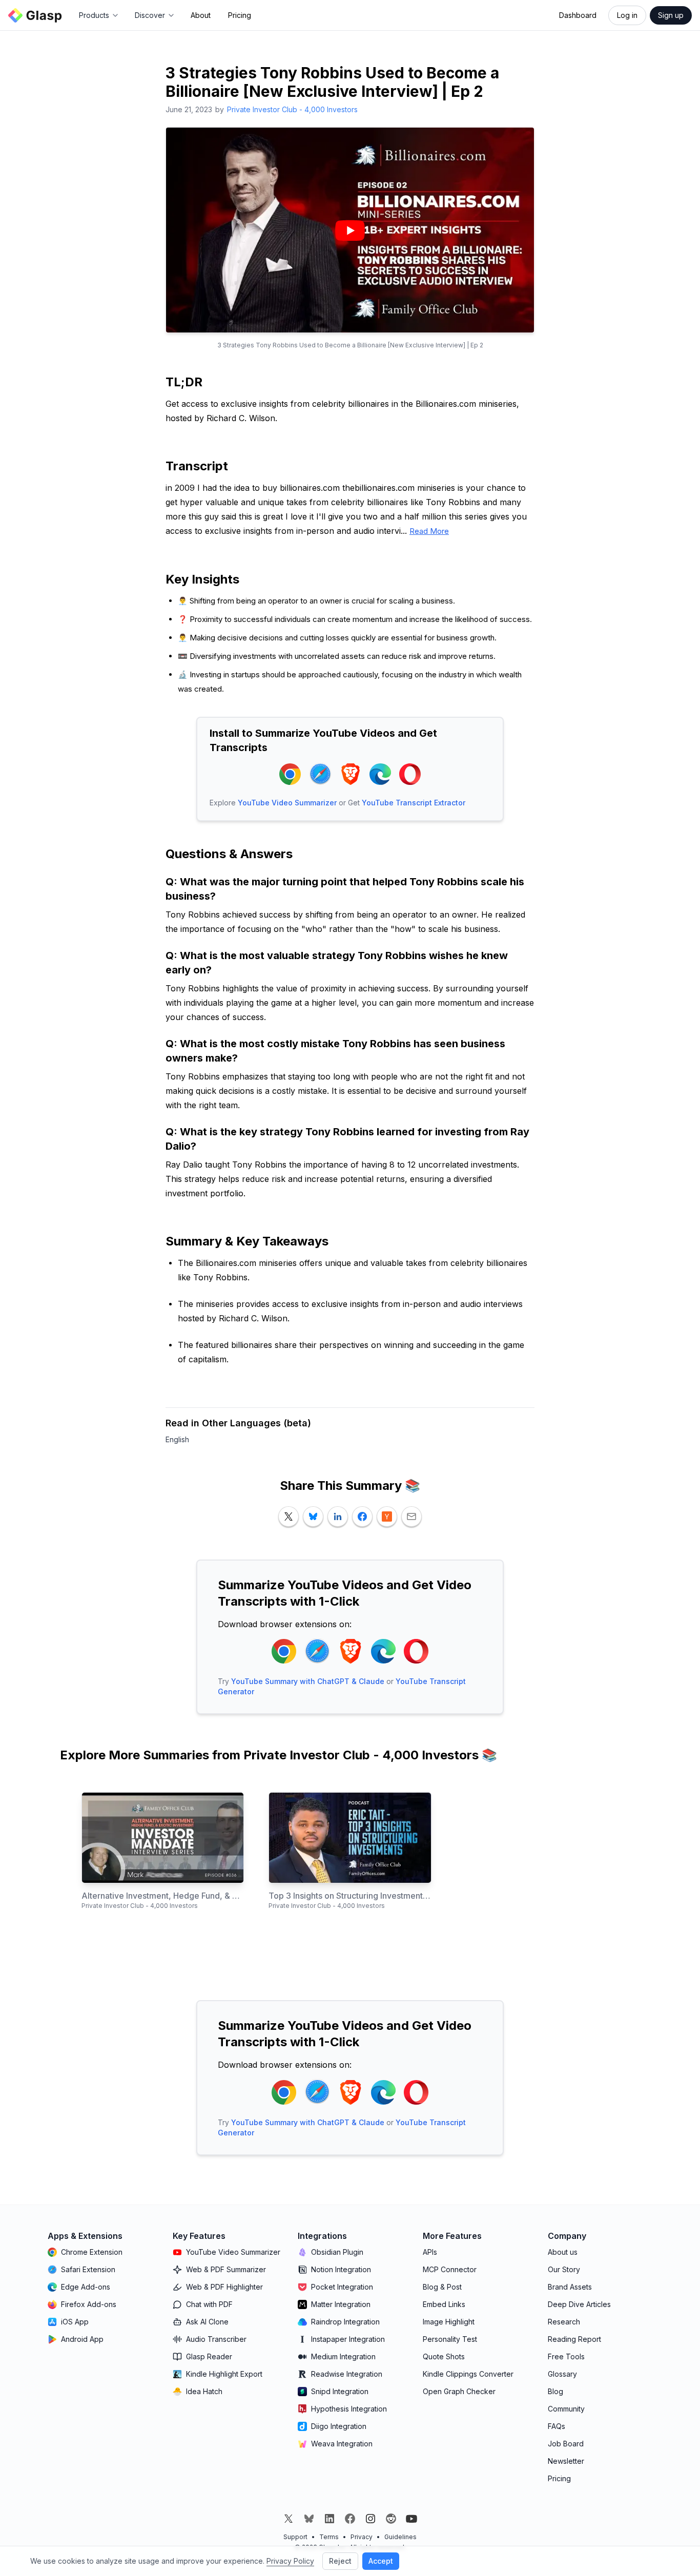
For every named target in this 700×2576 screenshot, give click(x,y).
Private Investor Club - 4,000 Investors (292, 109)
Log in (627, 15)
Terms (329, 2537)
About (201, 15)
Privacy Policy (290, 2561)
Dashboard (578, 15)
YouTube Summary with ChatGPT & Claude (308, 1681)
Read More (429, 531)
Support (295, 2537)
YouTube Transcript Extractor (414, 803)
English (177, 1439)
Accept (381, 2561)
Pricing (240, 15)
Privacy (362, 2537)
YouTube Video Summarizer (287, 803)
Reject (340, 2561)
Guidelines (400, 2537)
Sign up (671, 15)
